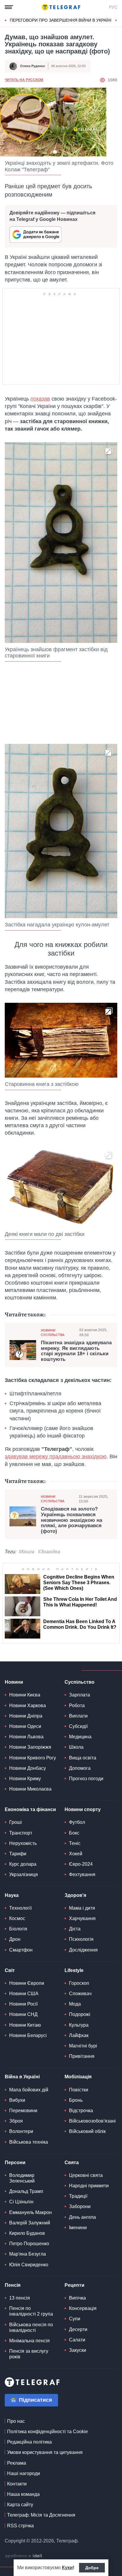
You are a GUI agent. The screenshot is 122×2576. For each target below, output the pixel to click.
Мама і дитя (82, 1908)
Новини (14, 1682)
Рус (113, 7)
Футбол (77, 1822)
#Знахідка (49, 1552)
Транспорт (21, 1833)
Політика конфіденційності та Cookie (48, 2432)
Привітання (82, 2056)
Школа (76, 1747)
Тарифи (18, 1854)
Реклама (17, 2463)
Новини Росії (23, 2004)
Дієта (75, 1929)
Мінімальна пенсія (29, 2341)
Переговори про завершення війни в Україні (61, 20)
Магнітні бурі (83, 2046)
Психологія (81, 1939)
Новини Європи (27, 1983)
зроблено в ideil (24, 2556)
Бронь (76, 2100)
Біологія (18, 1929)
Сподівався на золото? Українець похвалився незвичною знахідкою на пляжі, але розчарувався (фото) (72, 1520)
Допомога (80, 1768)
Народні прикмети (89, 2186)
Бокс (74, 1833)
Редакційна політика (29, 2442)
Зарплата (80, 1695)
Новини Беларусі (28, 2035)
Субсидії (78, 1726)
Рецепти (74, 2285)
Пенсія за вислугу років (29, 2354)
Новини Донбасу (28, 1768)
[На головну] (61, 7)
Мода (75, 2004)
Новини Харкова (28, 1706)
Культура (79, 2025)
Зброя (16, 2121)
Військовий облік (87, 2131)
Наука (12, 1895)
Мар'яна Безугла (28, 2254)
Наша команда (23, 2494)
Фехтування (82, 1874)
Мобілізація (78, 2077)
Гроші (16, 1822)
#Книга (27, 1552)
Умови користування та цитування (45, 2452)
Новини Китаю (25, 2025)
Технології (20, 1908)
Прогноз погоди (86, 1779)
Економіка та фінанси (30, 1809)
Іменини (78, 2228)
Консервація (83, 2308)
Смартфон (21, 1950)
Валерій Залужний (30, 2223)
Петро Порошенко (29, 2244)
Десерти (78, 2329)
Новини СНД (23, 2014)
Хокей (76, 1854)
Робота (77, 1706)
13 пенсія (20, 2298)
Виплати (78, 1716)
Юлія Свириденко (29, 2265)
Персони (15, 2163)
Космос (17, 1918)
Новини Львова (26, 1737)
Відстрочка (81, 2111)
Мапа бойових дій (29, 2090)
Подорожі (80, 2014)
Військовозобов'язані (92, 2121)
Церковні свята (86, 2175)
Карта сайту (20, 2505)
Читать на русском (24, 80)
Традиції (78, 2196)
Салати (77, 2340)
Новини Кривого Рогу (33, 1758)
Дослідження (83, 1950)
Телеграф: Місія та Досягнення (41, 2515)
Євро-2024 (81, 1864)
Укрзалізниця (24, 1874)
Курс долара (23, 1864)
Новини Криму (25, 1779)
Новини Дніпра (26, 1716)
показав (40, 399)
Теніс (75, 1843)
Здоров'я (75, 1895)
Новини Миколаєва (30, 1789)
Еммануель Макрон (30, 2212)
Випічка (77, 2298)
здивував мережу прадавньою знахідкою (56, 1457)
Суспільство (80, 1682)
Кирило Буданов (27, 2233)
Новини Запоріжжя (30, 1747)
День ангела (82, 2217)
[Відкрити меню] (9, 7)
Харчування (82, 1918)
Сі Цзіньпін (21, 2202)
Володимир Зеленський (22, 2178)
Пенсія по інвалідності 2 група (31, 2311)
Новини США (24, 1994)
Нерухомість (23, 1843)
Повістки (79, 2090)
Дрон (15, 1939)
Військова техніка (29, 2142)
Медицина (80, 1737)
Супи (75, 2319)
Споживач (80, 1994)
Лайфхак (79, 2035)
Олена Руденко (33, 66)
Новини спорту (83, 1809)
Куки (67, 2568)
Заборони (80, 2206)
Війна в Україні (22, 2077)
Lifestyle (74, 1970)
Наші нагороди (24, 2473)
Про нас (16, 2421)
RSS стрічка (20, 2526)
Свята (72, 2163)
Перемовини (23, 2111)
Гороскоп (79, 1983)
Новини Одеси (25, 1726)
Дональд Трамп (26, 2191)
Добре (92, 2568)
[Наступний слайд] (116, 20)
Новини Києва (25, 1695)
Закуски (78, 2350)
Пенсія (13, 2285)
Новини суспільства (53, 1333)
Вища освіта (83, 1758)
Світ (10, 1970)
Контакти (17, 2484)
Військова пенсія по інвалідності (31, 2327)
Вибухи (17, 2100)
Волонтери (21, 2131)
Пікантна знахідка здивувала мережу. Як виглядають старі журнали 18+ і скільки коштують (76, 1351)
